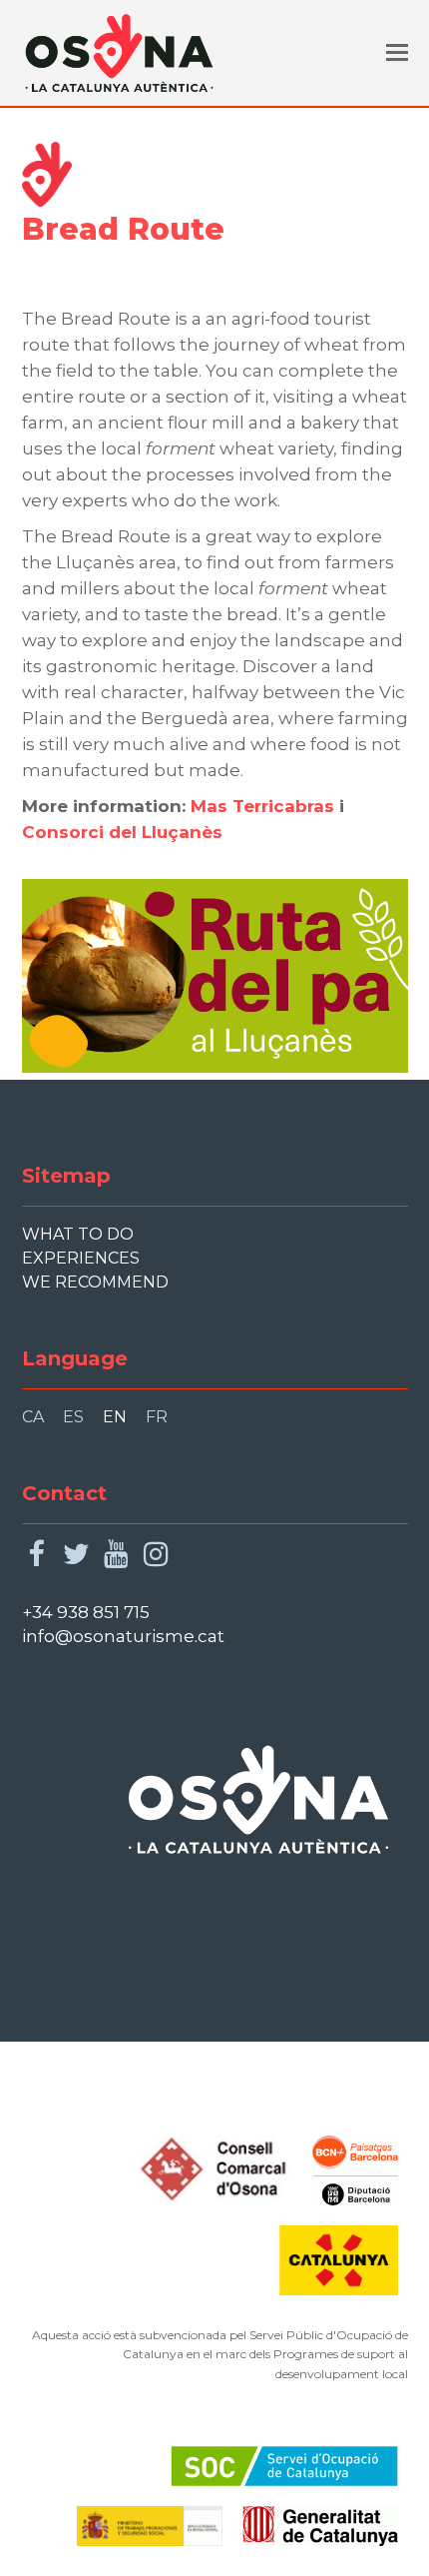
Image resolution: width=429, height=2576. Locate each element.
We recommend (95, 1282)
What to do (78, 1234)
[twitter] (76, 1555)
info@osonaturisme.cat (123, 1636)
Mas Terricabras (262, 806)
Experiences (81, 1258)
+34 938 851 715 (86, 1612)
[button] (397, 53)
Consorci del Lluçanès (122, 832)
